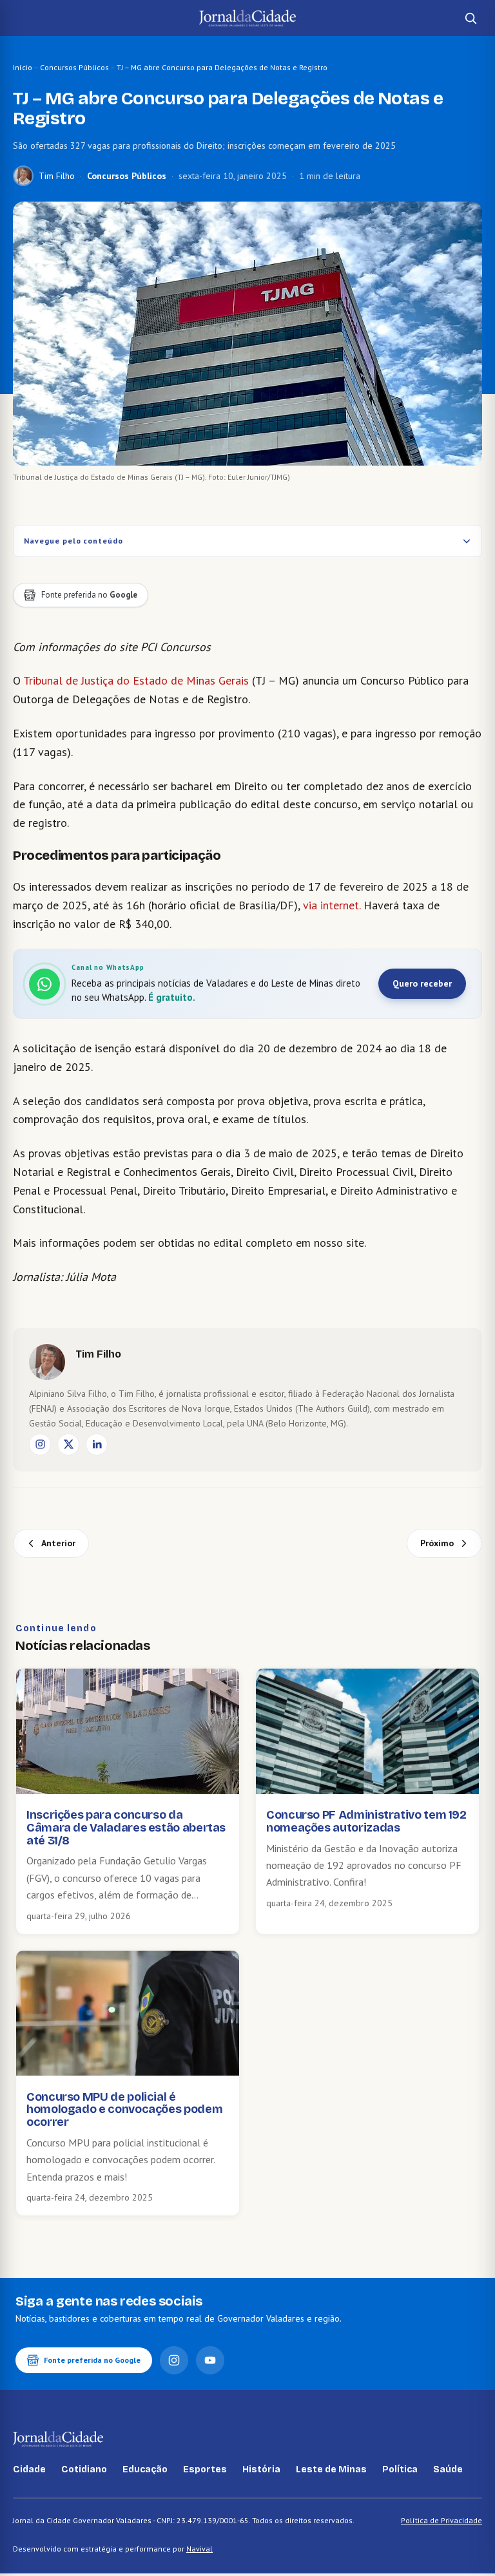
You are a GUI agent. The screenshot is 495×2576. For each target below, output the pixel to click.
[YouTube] (210, 2360)
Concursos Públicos (74, 67)
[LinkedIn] (97, 1444)
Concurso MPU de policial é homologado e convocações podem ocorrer (124, 2110)
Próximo (437, 1543)
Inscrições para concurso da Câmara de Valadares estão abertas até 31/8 (126, 1828)
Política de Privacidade (442, 2520)
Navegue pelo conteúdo (73, 541)
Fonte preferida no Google (92, 2360)
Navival (199, 2549)
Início (23, 67)
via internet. (332, 905)
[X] (68, 1444)
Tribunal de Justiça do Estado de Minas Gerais (136, 680)
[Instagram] (40, 1444)
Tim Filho (57, 176)
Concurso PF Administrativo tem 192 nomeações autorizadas (366, 1821)
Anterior (58, 1543)
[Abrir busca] (471, 18)
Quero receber (422, 983)
